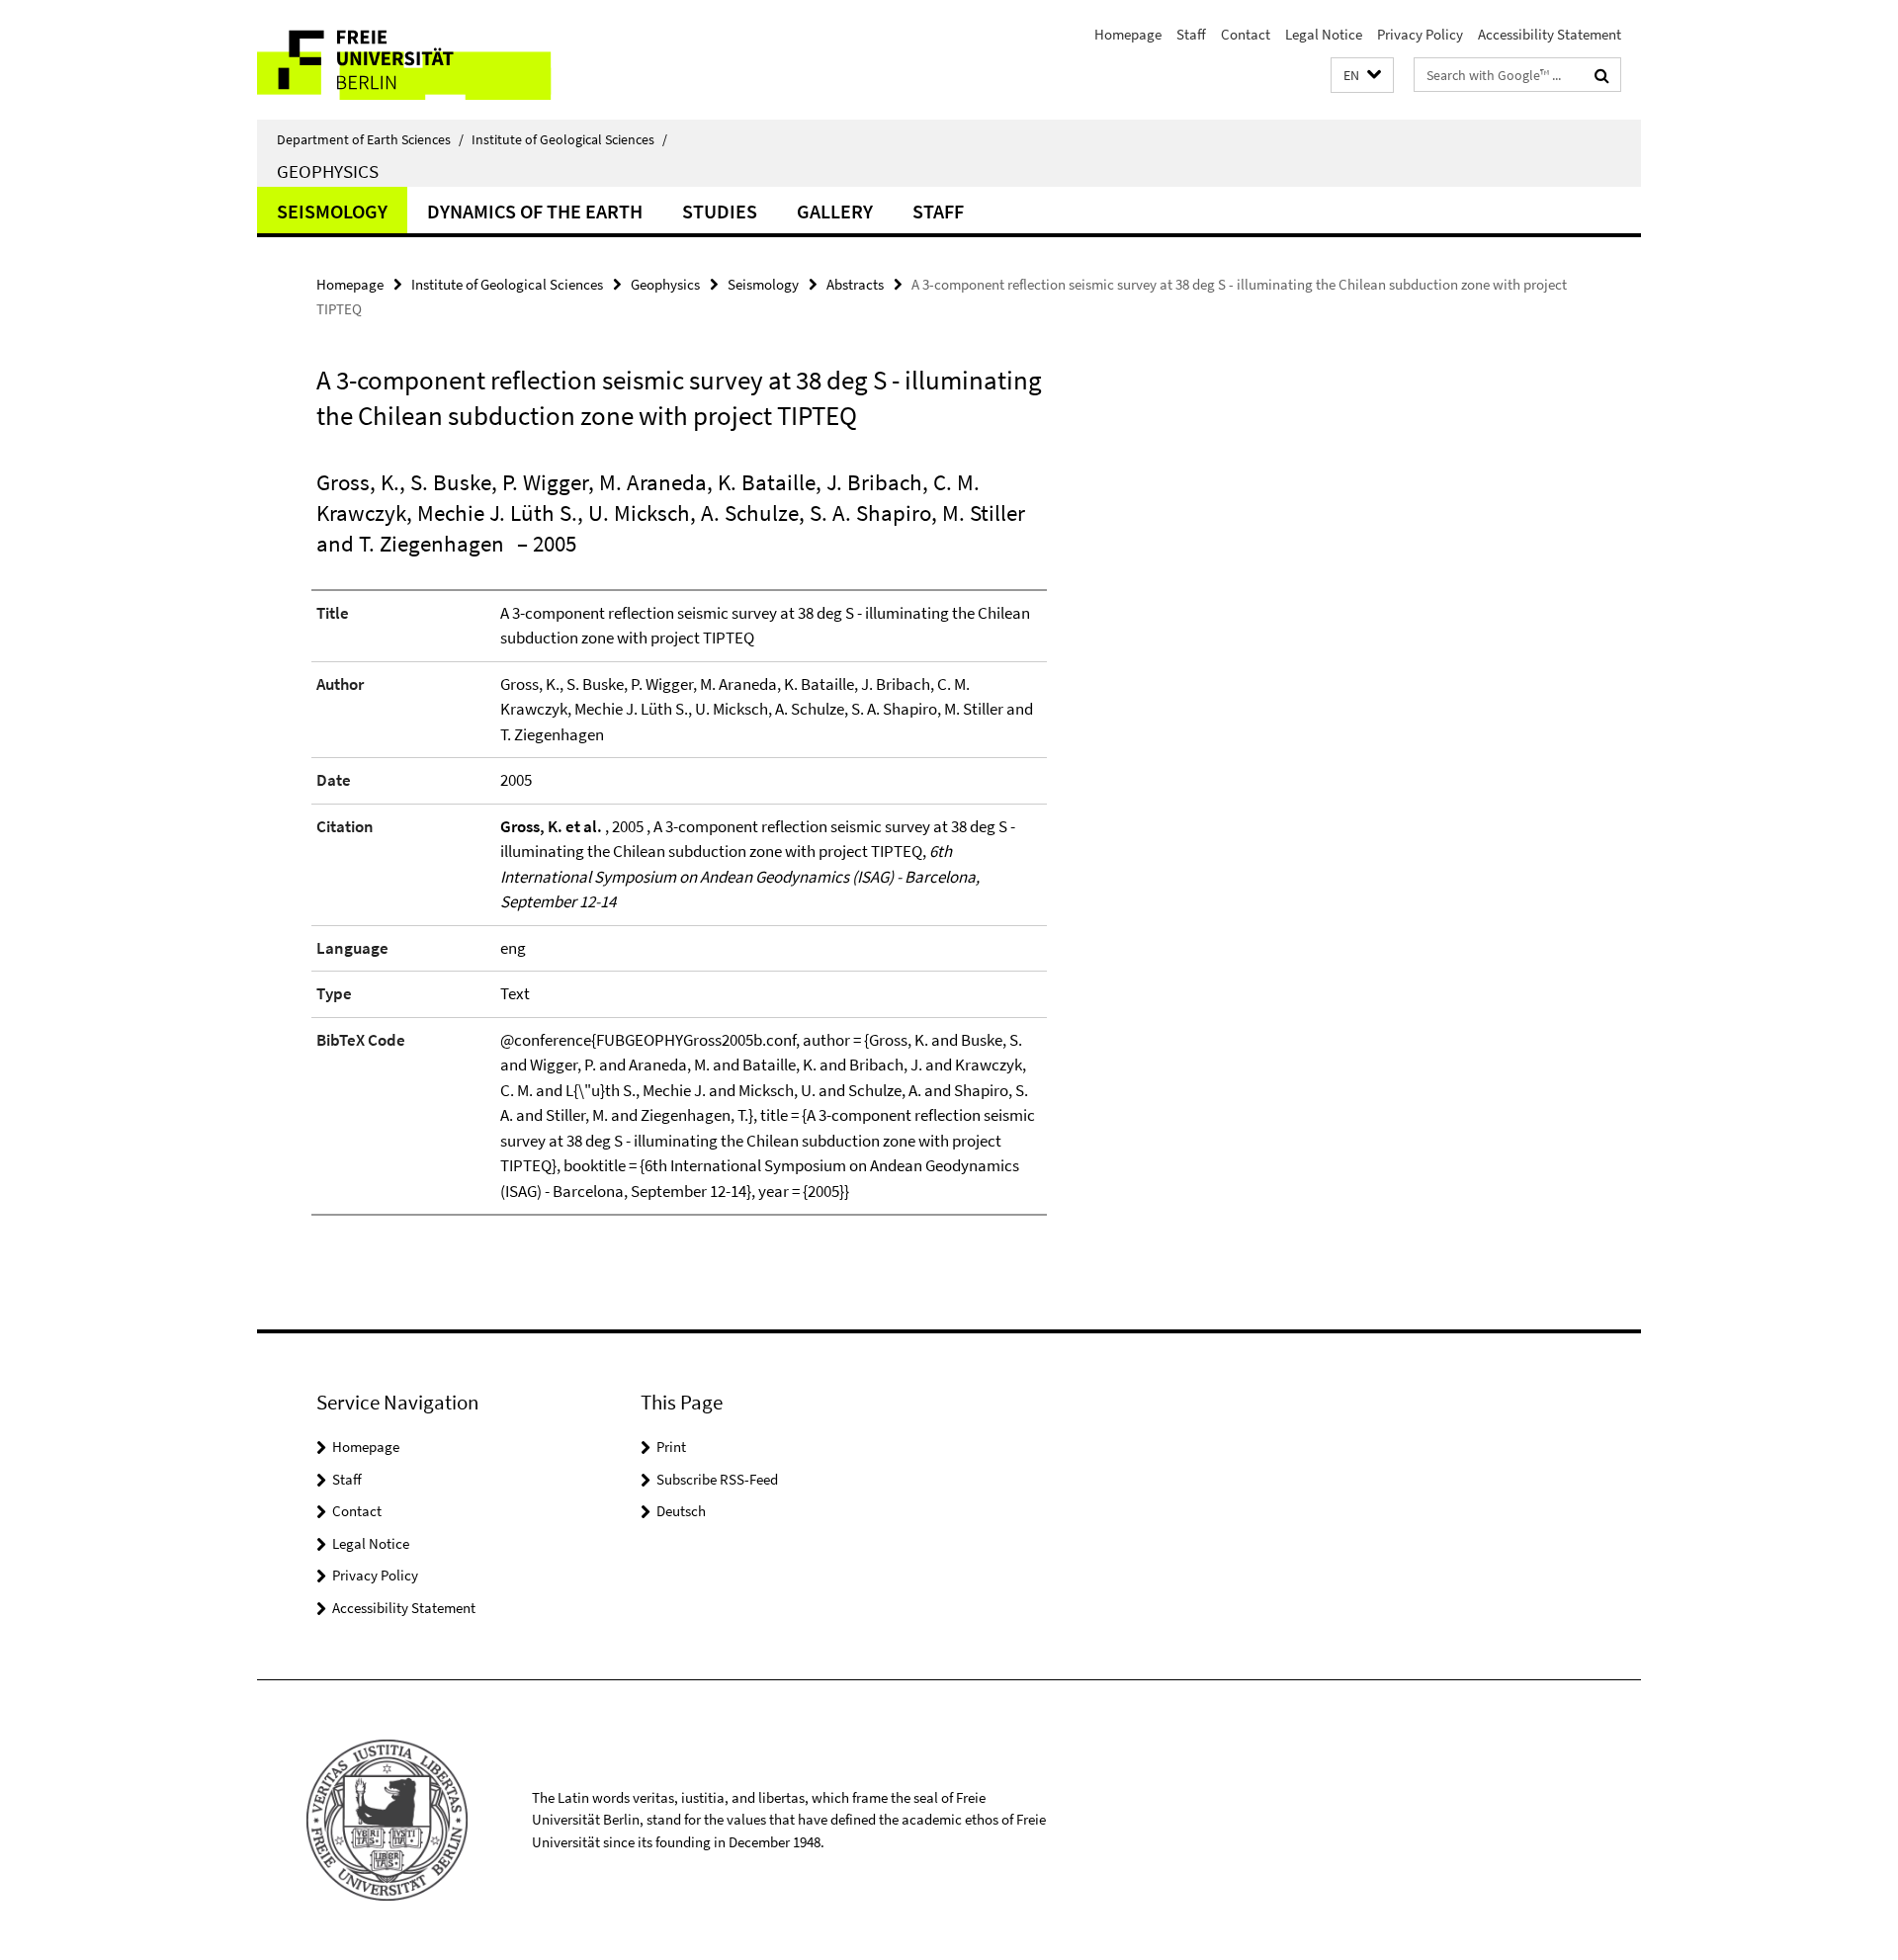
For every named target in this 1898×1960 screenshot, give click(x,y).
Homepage (1128, 34)
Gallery (835, 211)
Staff (1191, 34)
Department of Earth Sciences (370, 139)
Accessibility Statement (1550, 34)
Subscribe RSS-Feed (717, 1479)
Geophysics (328, 171)
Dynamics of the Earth (535, 211)
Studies (720, 211)
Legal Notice (1324, 34)
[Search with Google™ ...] (1602, 75)
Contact (1246, 34)
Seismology (332, 211)
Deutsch (681, 1511)
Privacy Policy (1420, 34)
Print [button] (671, 1447)
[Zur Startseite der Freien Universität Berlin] (423, 60)
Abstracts (855, 284)
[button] (1362, 76)
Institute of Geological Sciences (569, 139)
